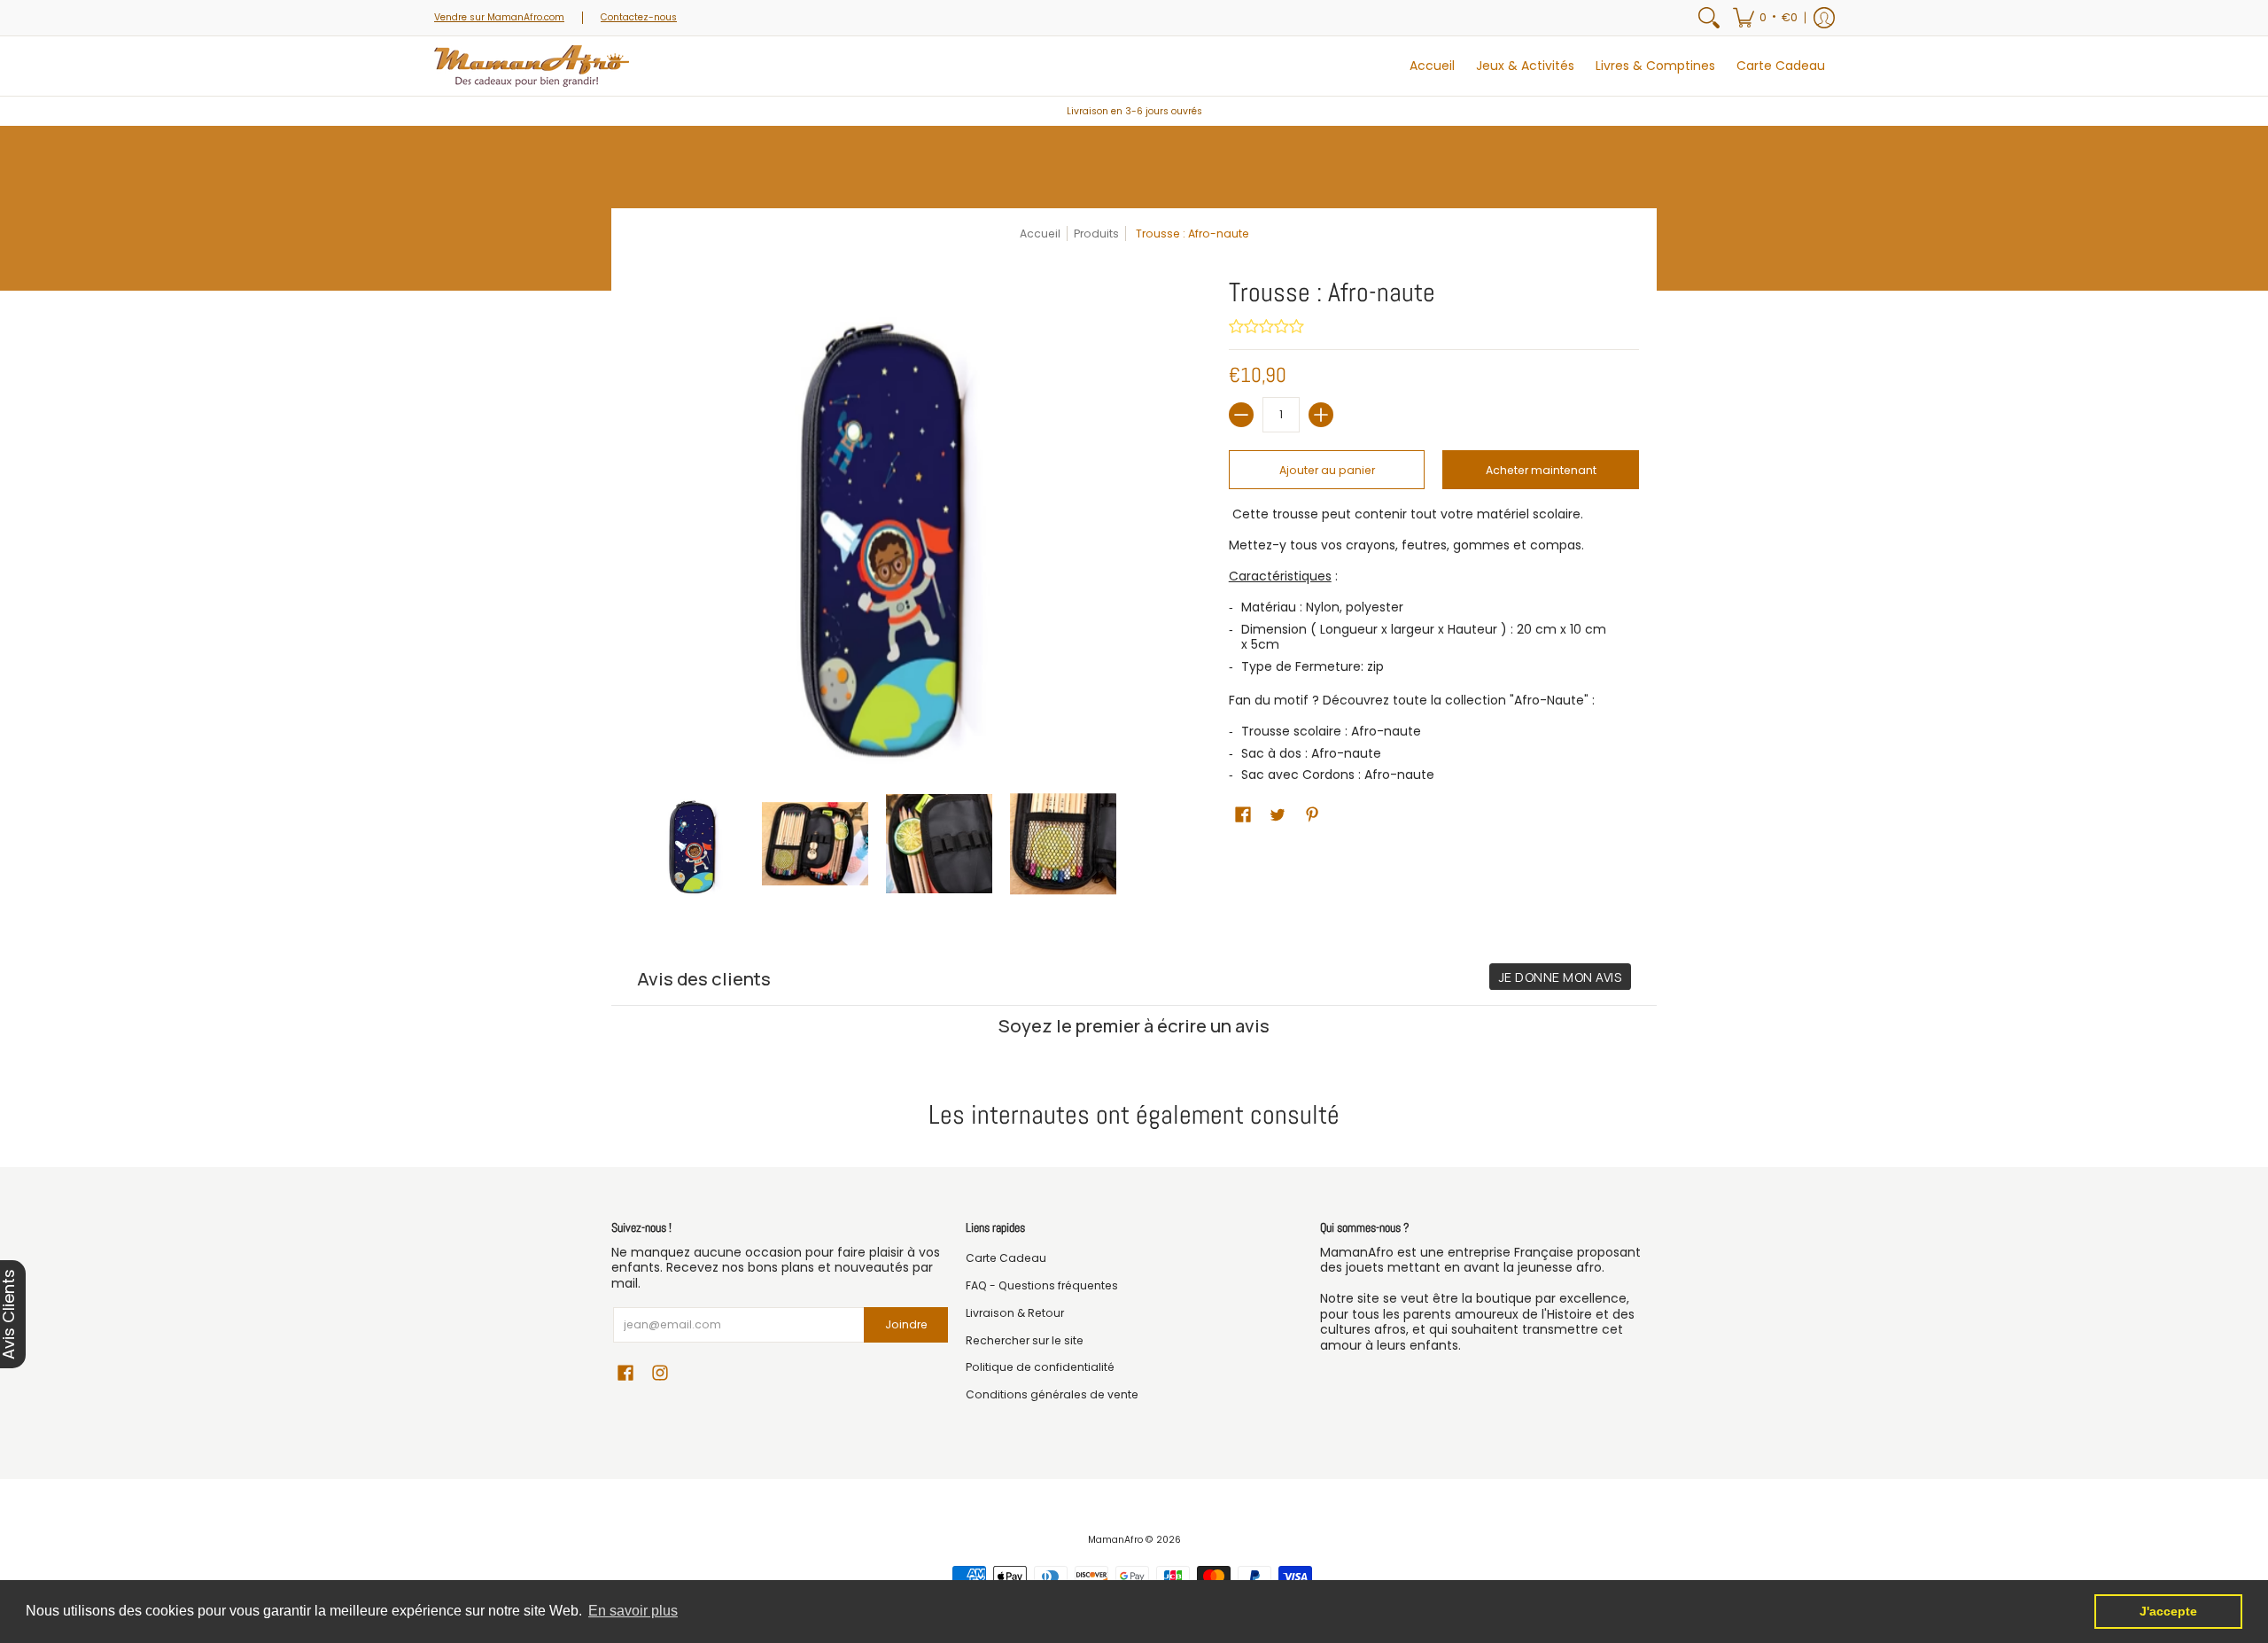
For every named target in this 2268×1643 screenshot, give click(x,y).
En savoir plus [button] (633, 1611)
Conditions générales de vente (1052, 1394)
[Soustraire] (1241, 415)
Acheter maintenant (1541, 470)
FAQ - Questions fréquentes (1042, 1285)
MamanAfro (1115, 1540)
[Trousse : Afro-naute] (691, 844)
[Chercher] (1709, 18)
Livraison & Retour (1015, 1313)
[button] (1765, 18)
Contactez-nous (639, 17)
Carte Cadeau (1006, 1258)
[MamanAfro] (532, 66)
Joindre (906, 1324)
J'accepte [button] (2168, 1611)
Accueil (1040, 234)
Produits (1096, 234)
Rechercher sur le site (1025, 1340)
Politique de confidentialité (1040, 1367)
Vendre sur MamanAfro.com (499, 17)
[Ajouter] (1321, 415)
